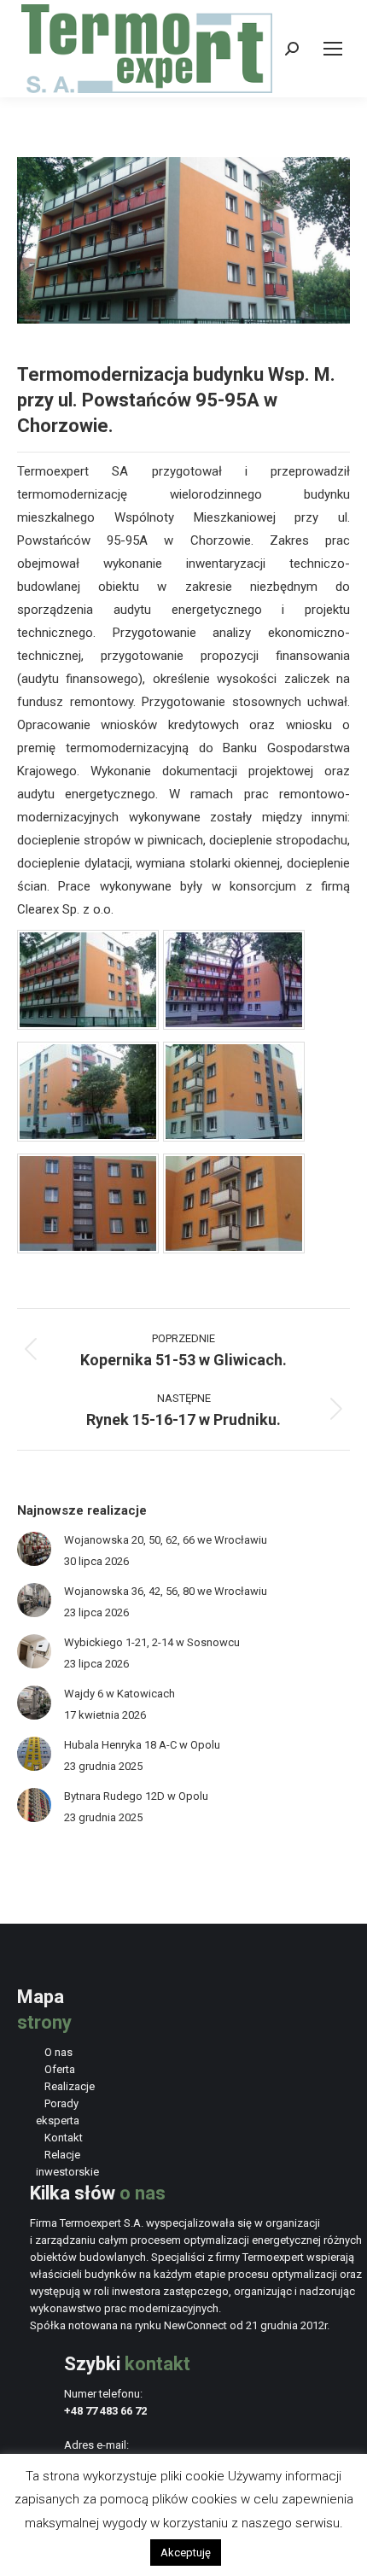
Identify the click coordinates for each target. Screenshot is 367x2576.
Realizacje (70, 2086)
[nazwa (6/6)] (234, 1249)
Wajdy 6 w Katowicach (119, 1694)
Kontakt (64, 2138)
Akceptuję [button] (186, 2553)
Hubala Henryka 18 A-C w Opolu (142, 1745)
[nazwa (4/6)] (234, 1137)
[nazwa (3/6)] (88, 1137)
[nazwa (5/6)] (88, 1249)
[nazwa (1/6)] (88, 1025)
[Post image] (34, 1549)
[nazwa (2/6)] (234, 1025)
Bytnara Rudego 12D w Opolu (136, 1796)
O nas (58, 2052)
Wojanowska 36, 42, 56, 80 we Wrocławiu (166, 1591)
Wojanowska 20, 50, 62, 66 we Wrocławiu (166, 1540)
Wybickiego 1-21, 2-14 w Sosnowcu (152, 1642)
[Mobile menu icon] (333, 49)
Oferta (60, 2069)
